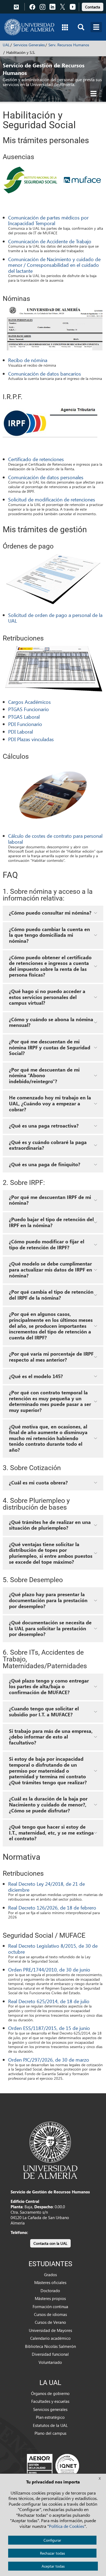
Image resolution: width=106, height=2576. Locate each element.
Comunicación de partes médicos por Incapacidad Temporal (48, 220)
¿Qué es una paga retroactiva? (44, 1126)
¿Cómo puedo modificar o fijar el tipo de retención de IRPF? (47, 1244)
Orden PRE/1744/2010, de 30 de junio (49, 1969)
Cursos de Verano (50, 2322)
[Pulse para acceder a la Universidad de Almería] (50, 2150)
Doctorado (50, 2291)
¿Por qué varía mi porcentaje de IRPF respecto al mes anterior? (51, 1357)
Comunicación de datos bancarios (45, 374)
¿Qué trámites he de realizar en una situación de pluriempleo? (50, 1525)
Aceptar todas (53, 2566)
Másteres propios (50, 2298)
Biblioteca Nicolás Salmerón (50, 2346)
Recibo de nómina (28, 360)
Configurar (52, 2540)
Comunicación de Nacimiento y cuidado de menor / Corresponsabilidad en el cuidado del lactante (54, 265)
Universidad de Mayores (50, 2330)
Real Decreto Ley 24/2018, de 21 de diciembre (46, 1887)
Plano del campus (50, 2433)
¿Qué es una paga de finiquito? (45, 1164)
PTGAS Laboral (24, 717)
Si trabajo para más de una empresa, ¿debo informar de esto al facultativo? (51, 1737)
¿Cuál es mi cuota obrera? (38, 1483)
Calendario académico (50, 2338)
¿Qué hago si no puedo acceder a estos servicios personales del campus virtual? (47, 997)
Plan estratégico (50, 2417)
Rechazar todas (52, 2553)
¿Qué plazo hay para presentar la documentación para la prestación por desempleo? (48, 1600)
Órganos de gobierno (50, 2393)
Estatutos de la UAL (50, 2425)
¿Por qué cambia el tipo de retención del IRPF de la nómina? (51, 1295)
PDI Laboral (21, 732)
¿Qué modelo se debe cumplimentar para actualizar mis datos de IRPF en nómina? (51, 1269)
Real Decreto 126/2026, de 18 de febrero (52, 1908)
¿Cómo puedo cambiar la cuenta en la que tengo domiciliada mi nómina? (49, 935)
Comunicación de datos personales (46, 477)
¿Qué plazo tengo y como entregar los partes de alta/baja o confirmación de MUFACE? (49, 1686)
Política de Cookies (67, 2526)
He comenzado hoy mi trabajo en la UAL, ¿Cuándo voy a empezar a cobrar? (50, 1103)
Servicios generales (50, 2409)
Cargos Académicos (29, 702)
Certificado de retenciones (36, 459)
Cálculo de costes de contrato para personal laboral (55, 839)
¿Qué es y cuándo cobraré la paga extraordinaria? (48, 1145)
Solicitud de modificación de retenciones (52, 499)
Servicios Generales (29, 45)
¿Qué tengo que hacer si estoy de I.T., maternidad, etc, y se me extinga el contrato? (51, 1833)
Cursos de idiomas (50, 2314)
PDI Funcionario (25, 724)
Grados (50, 2275)
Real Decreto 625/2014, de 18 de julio (49, 2001)
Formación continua (50, 2306)
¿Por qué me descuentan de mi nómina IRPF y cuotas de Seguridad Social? (50, 1047)
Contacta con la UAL (50, 2243)
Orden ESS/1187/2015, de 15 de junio (49, 2028)
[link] (93, 6)
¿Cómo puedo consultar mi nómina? (50, 913)
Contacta (93, 7)
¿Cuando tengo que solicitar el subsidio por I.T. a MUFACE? (44, 1711)
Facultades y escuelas (50, 2401)
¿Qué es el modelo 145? (36, 1376)
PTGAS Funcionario (29, 709)
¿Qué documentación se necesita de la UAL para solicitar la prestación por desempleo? (50, 1628)
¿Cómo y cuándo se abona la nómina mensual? (51, 1022)
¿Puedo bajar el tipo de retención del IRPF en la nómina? (51, 1222)
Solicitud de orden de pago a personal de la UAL (55, 618)
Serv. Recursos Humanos (69, 45)
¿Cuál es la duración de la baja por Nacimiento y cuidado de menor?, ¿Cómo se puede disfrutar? (48, 1804)
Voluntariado (50, 2362)
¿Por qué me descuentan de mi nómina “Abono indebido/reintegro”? (44, 1075)
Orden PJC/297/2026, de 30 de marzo (49, 2060)
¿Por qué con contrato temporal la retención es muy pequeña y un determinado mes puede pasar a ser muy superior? (50, 1401)
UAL (6, 45)
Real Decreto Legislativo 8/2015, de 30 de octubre (53, 1949)
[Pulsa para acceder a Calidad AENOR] (53, 2465)
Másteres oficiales (50, 2282)
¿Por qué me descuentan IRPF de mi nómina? (50, 1200)
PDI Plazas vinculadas (31, 739)
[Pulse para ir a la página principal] (29, 27)
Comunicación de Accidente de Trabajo (50, 241)
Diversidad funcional (50, 2354)
